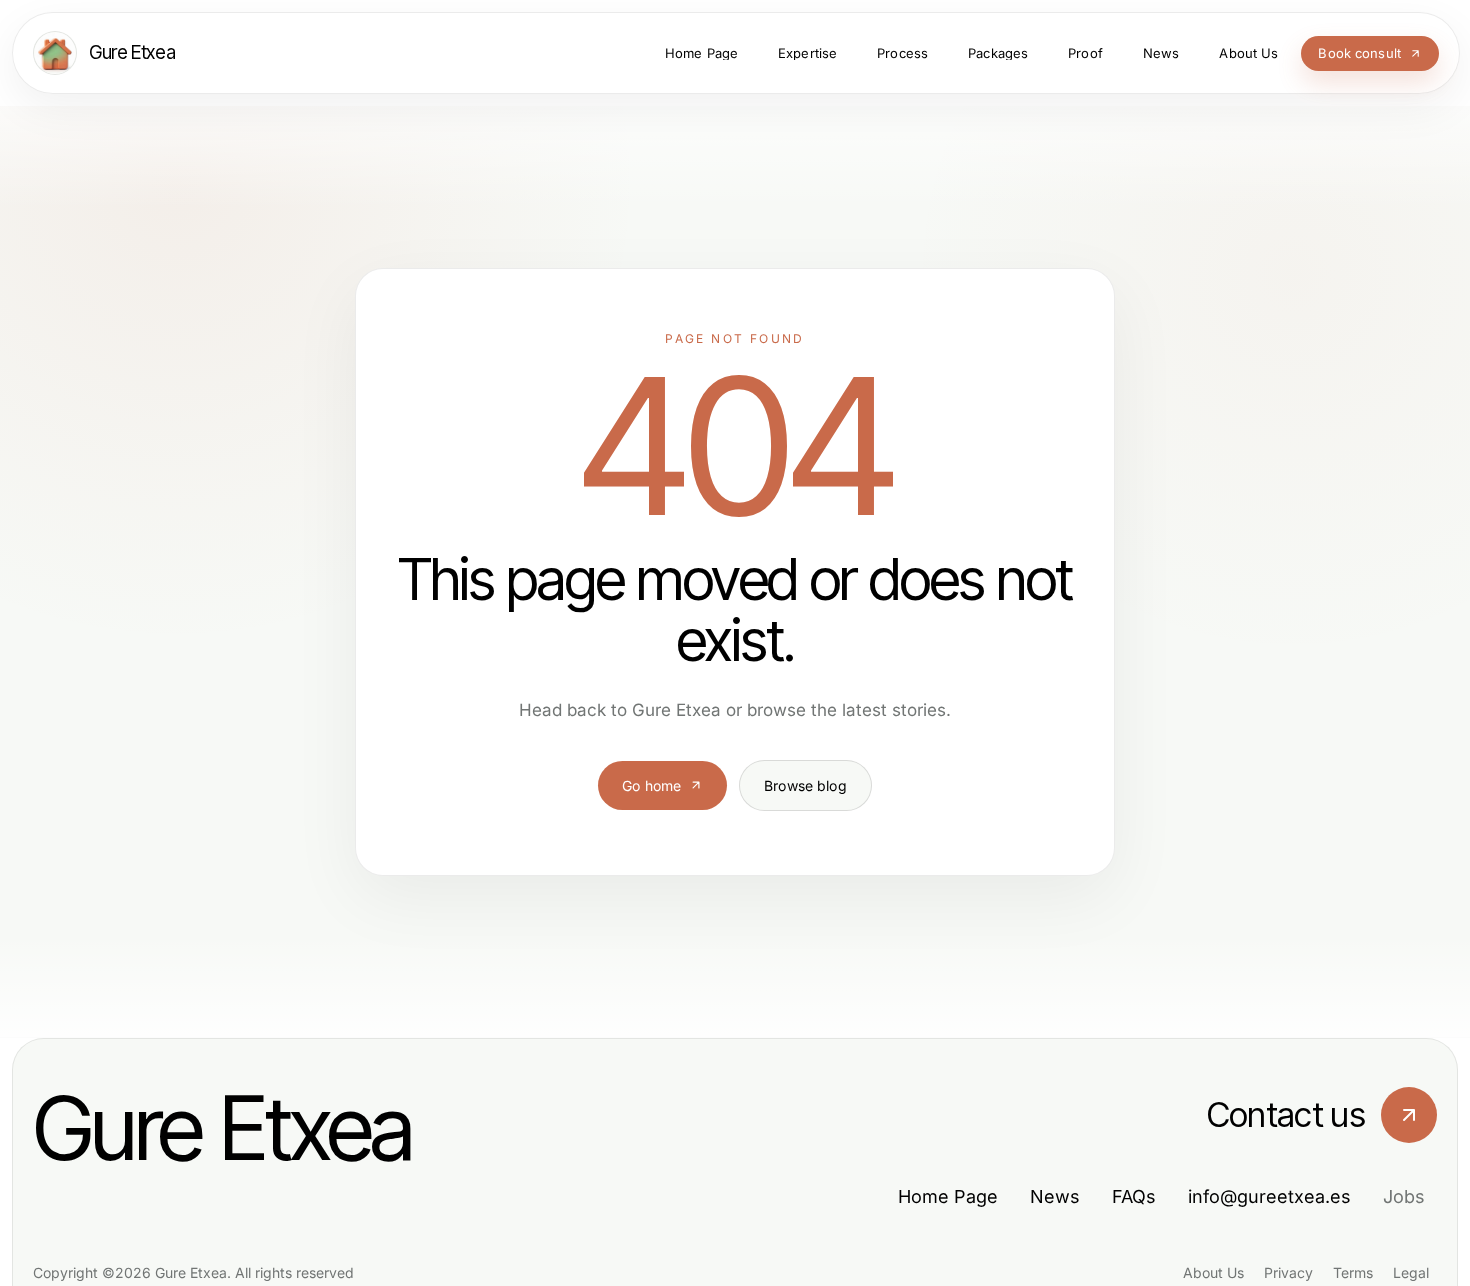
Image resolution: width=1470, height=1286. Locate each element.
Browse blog (805, 785)
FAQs (1134, 1196)
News (1055, 1196)
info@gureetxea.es (1269, 1196)
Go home (651, 785)
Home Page (948, 1196)
